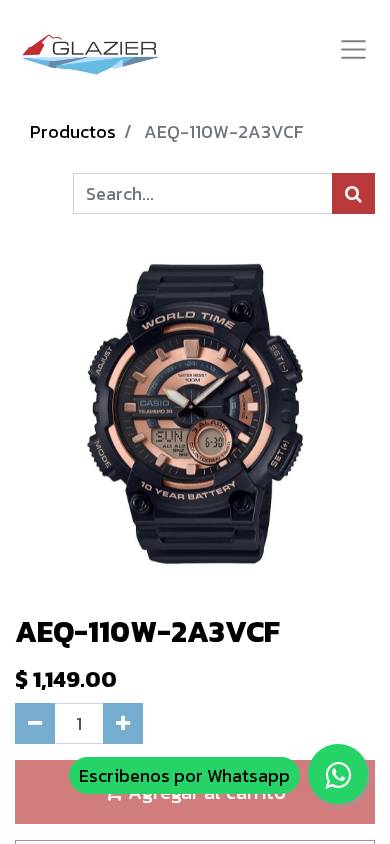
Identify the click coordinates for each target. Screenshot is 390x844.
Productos (73, 131)
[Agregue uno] (123, 723)
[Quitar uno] (35, 723)
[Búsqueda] (353, 193)
